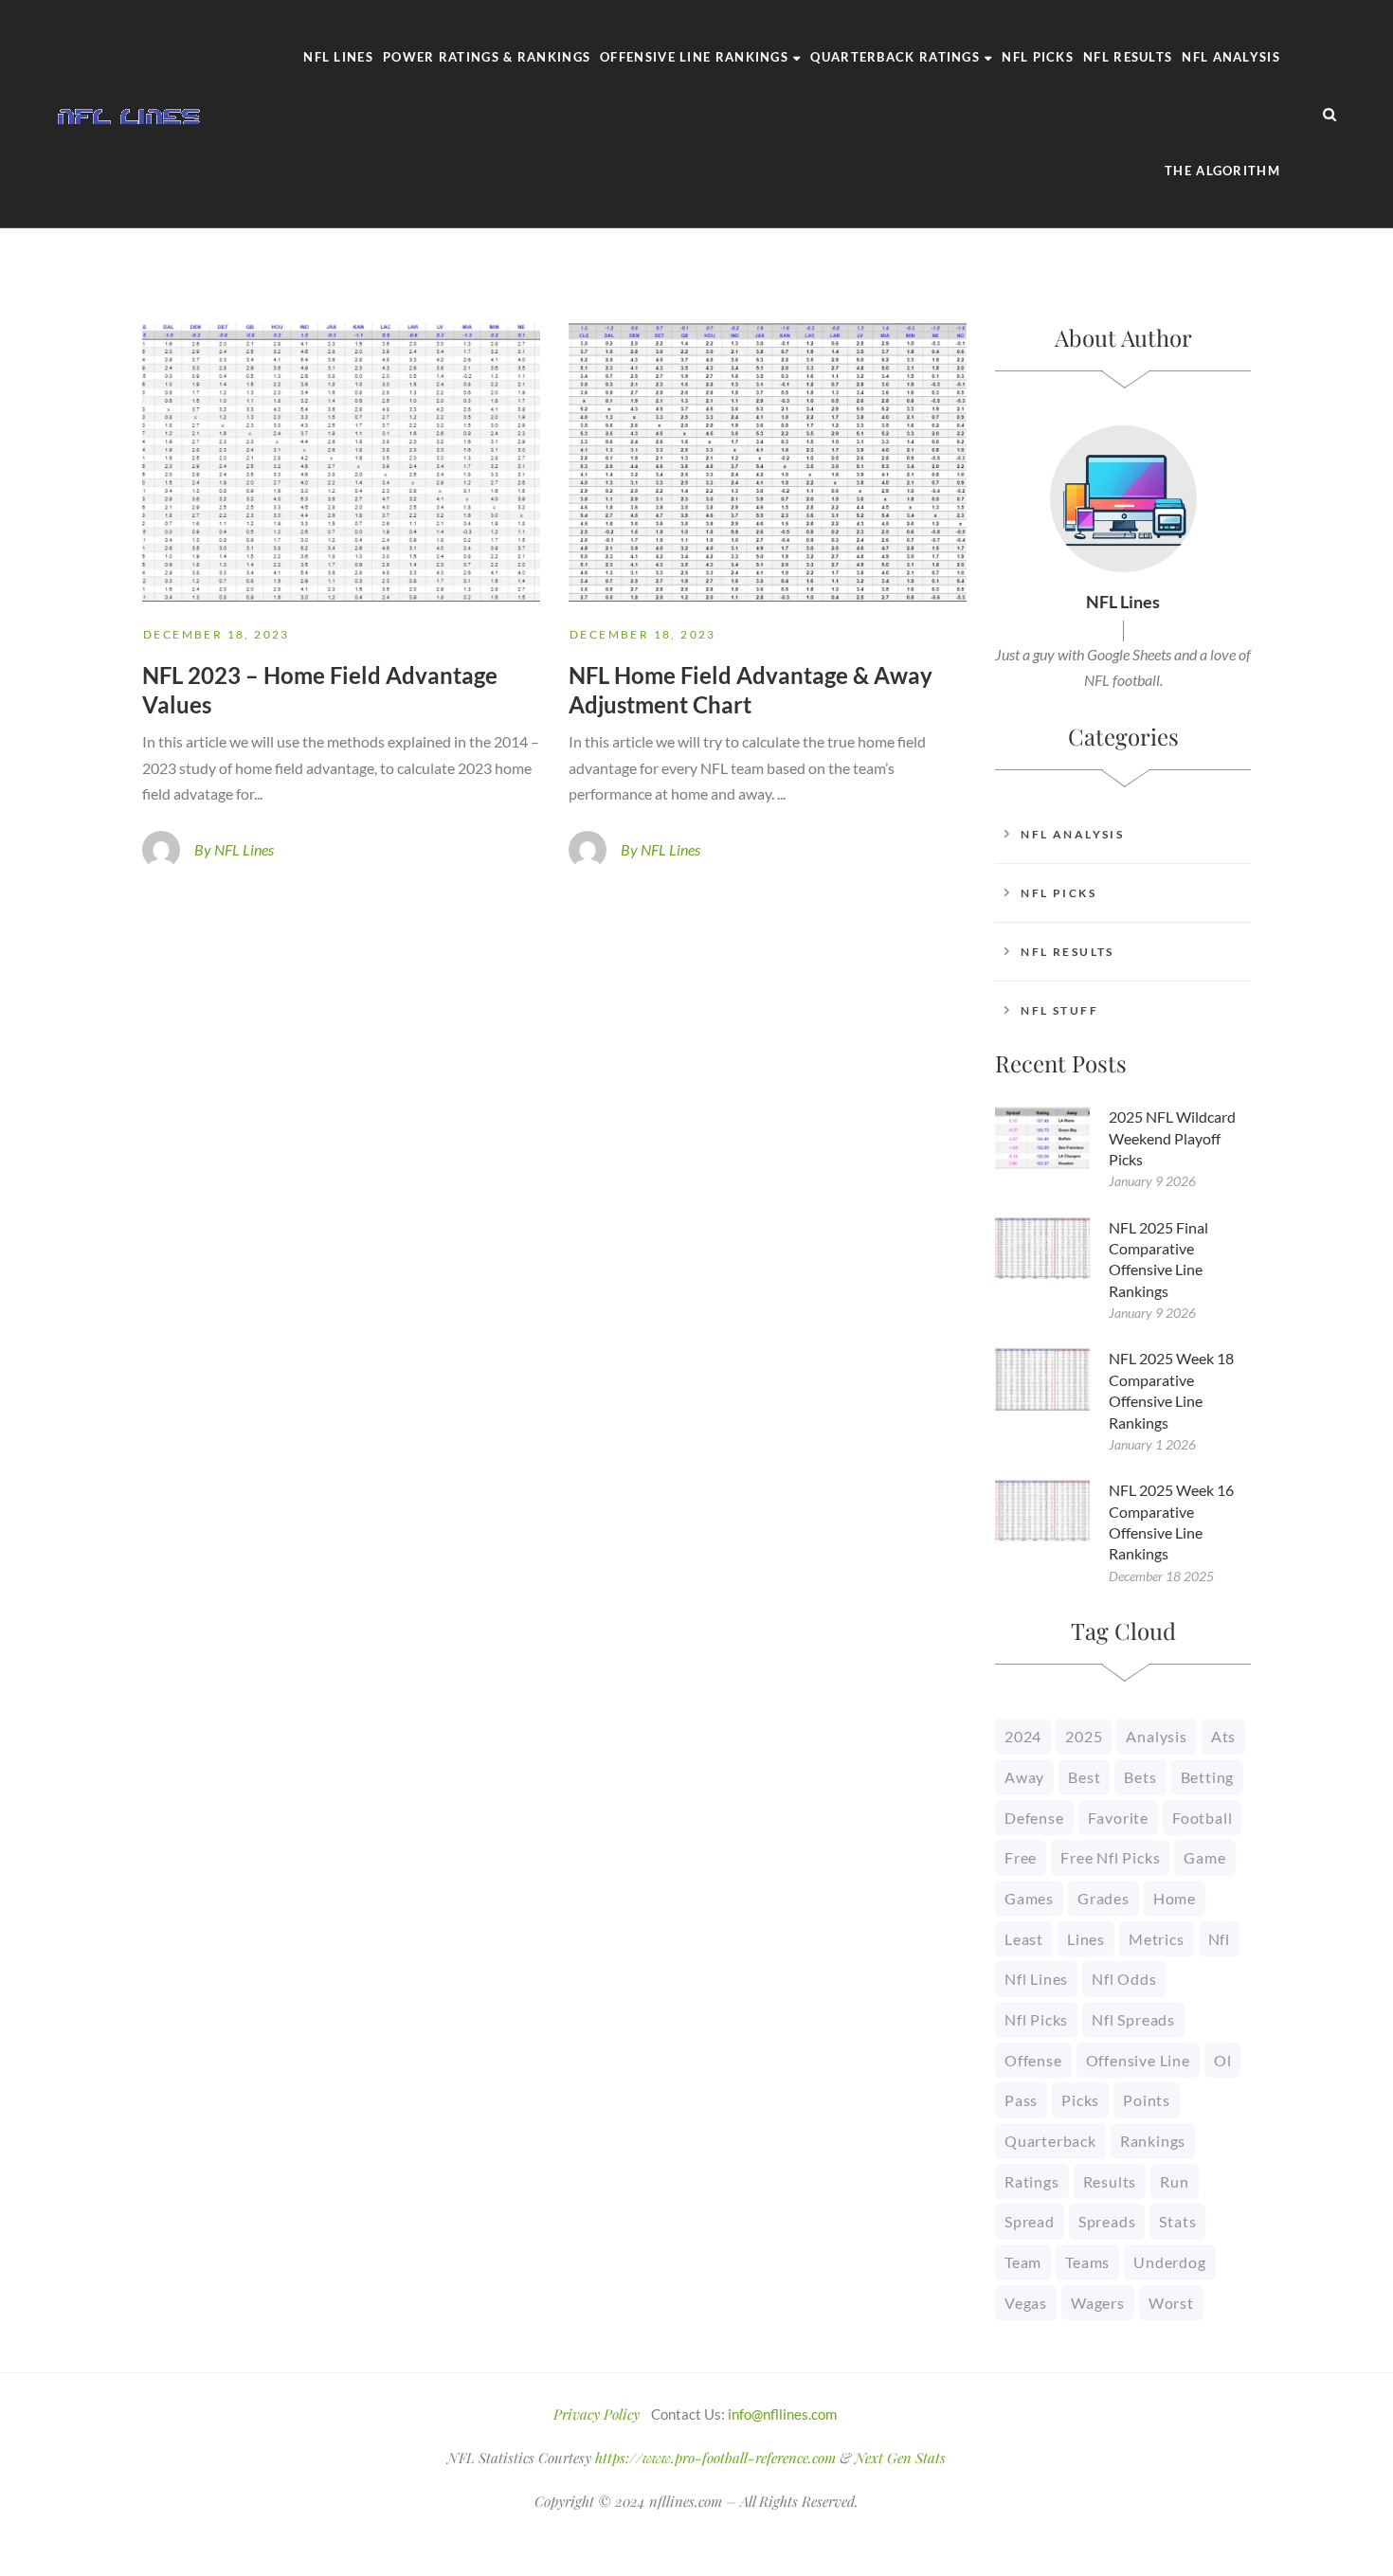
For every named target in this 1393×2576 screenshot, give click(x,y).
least (1024, 1939)
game (1204, 1857)
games (1029, 1898)
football (1202, 1818)
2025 (1084, 1736)
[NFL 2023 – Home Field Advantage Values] (341, 462)
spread (1030, 2221)
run (1174, 2181)
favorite (1118, 1818)
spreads (1107, 2221)
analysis (1156, 1736)
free (1021, 1857)
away (1024, 1777)
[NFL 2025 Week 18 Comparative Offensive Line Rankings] (1042, 1379)
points (1147, 2100)
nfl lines (1036, 1979)
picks (1080, 2100)
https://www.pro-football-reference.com (715, 2458)
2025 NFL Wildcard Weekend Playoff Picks (1172, 1138)
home (1175, 1898)
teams (1087, 2262)
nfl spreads (1133, 2019)
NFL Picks (1058, 893)
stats (1177, 2221)
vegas (1026, 2303)
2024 (1023, 1736)
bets (1140, 1777)
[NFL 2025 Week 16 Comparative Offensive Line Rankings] (1042, 1511)
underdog (1169, 2262)
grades (1104, 1898)
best (1084, 1777)
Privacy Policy (597, 2414)
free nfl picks (1110, 1857)
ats (1223, 1736)
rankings (1153, 2141)
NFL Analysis (1072, 834)
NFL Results (1067, 952)
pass (1021, 2100)
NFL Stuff (1059, 1010)
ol (1223, 2060)
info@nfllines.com (782, 2414)
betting (1208, 1777)
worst (1171, 2303)
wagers (1098, 2303)
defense (1034, 1818)
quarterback (1050, 2141)
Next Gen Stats (900, 2458)
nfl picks (1036, 2019)
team (1023, 2262)
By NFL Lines (234, 849)
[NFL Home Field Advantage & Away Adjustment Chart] (768, 462)
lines (1086, 1939)
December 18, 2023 (217, 634)
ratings (1032, 2181)
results (1110, 2181)
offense (1033, 2060)
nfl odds (1124, 1979)
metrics (1157, 1939)
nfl (1219, 1939)
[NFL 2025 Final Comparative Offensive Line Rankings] (1042, 1248)
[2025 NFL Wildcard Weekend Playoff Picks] (1042, 1137)
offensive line (1138, 2060)
